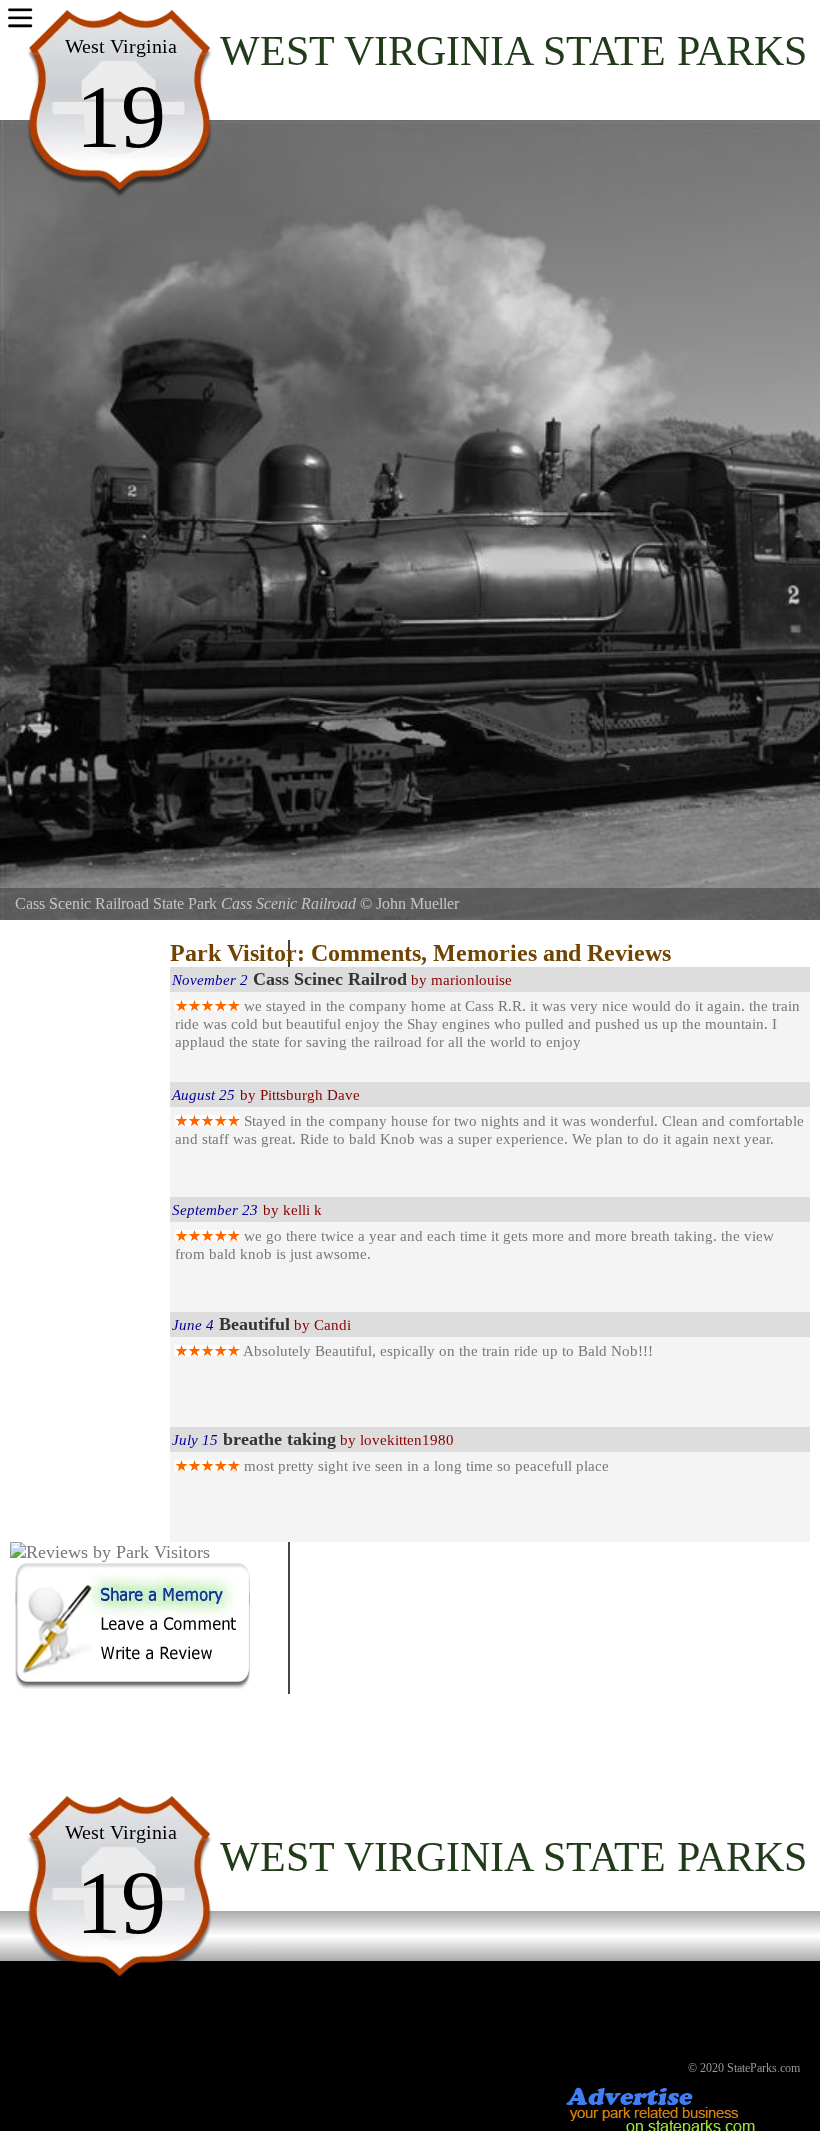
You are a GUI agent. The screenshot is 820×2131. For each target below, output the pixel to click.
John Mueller (417, 903)
